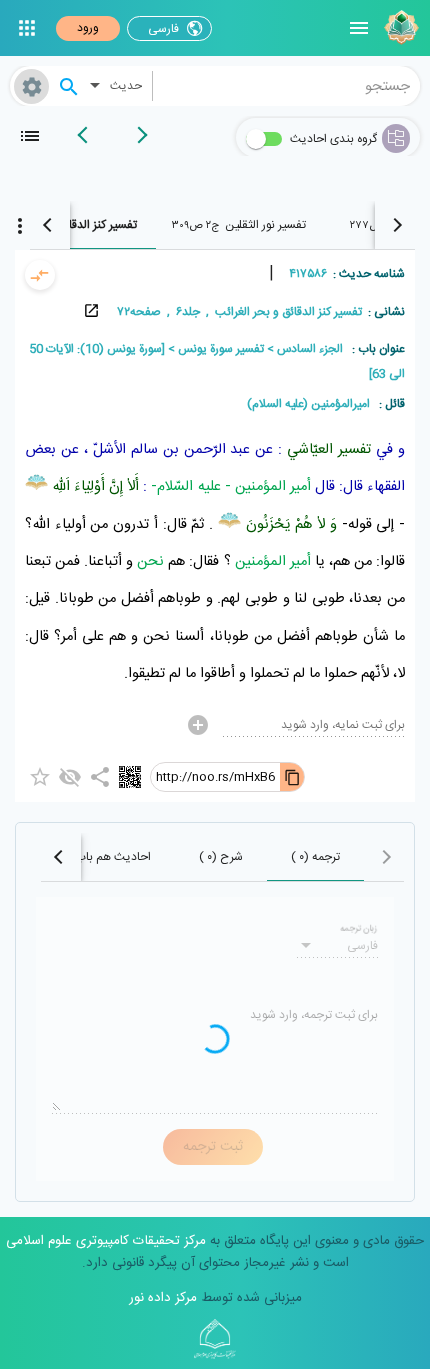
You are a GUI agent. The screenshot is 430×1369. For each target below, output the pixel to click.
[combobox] (287, 86)
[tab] (239, 225)
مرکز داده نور (163, 1298)
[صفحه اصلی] (399, 28)
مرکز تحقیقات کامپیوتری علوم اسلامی (106, 1241)
